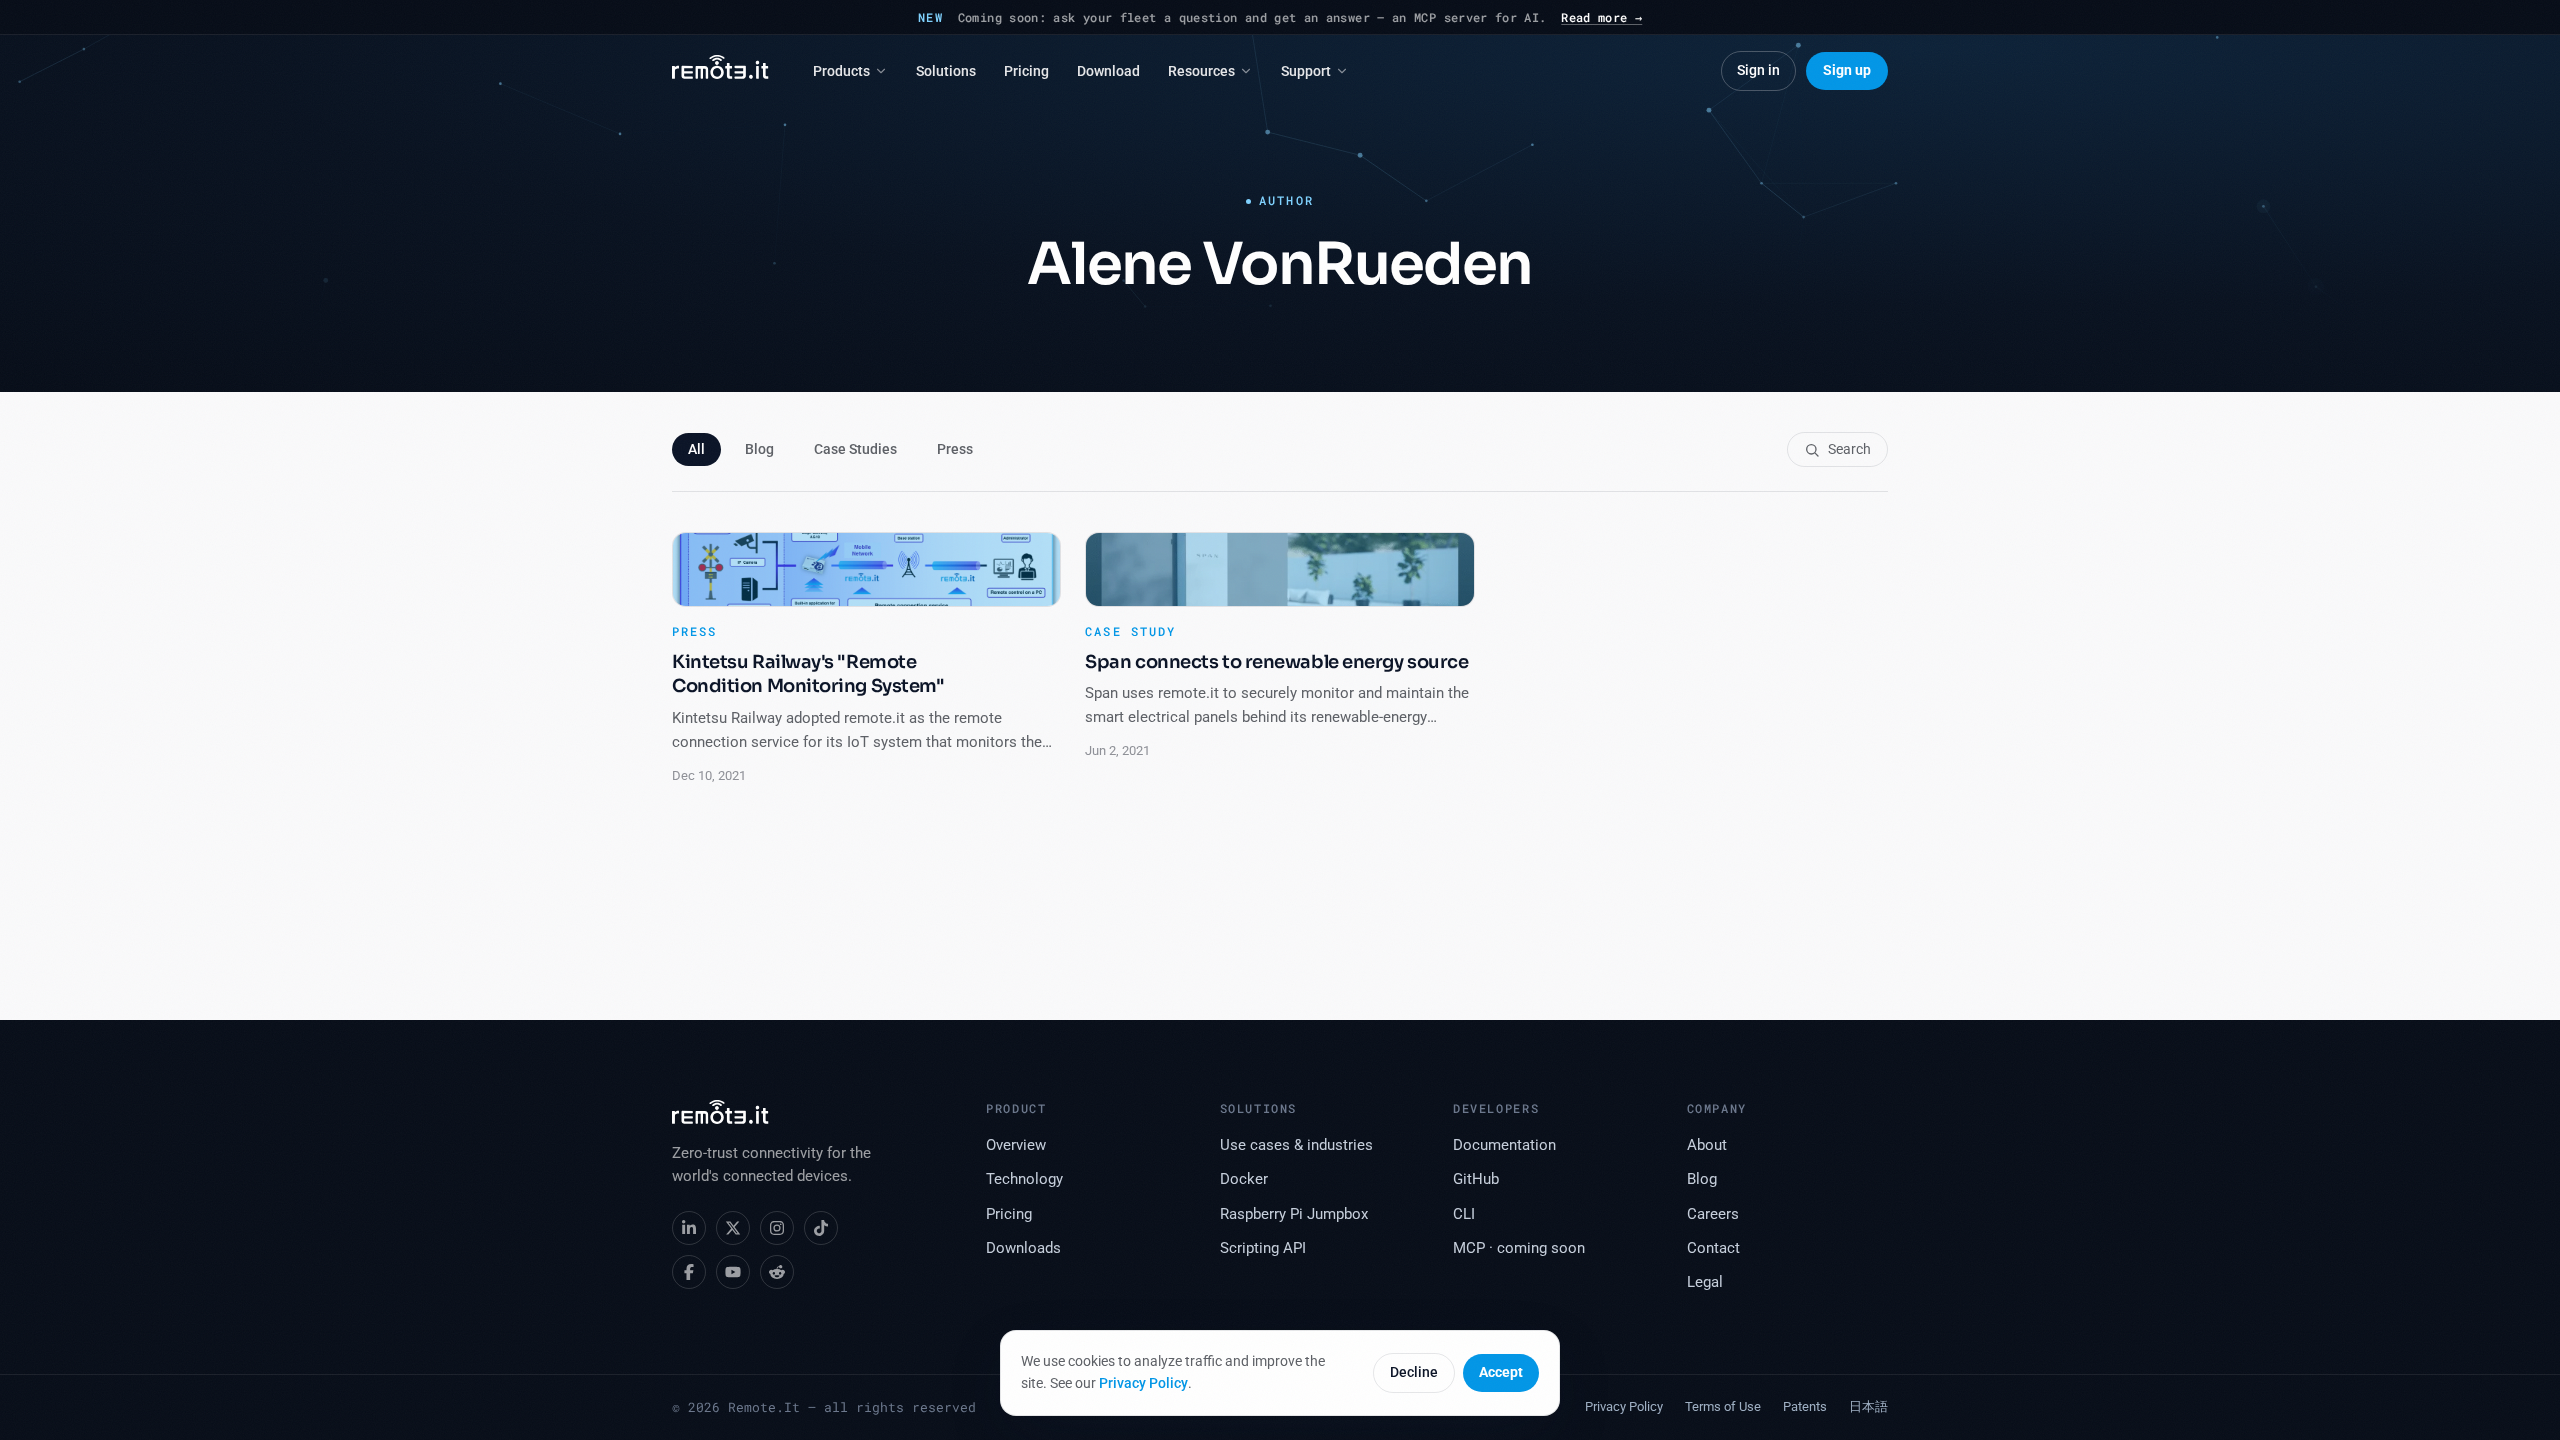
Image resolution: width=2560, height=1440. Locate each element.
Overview (1016, 1145)
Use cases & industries (1296, 1145)
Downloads (1023, 1248)
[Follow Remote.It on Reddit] (777, 1272)
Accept (1501, 1372)
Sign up (1847, 70)
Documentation (1504, 1145)
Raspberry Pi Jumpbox (1294, 1214)
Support (1306, 71)
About (1707, 1145)
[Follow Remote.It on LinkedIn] (689, 1228)
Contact (1713, 1248)
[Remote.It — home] (720, 71)
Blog (759, 449)
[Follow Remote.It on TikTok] (821, 1228)
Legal (1705, 1282)
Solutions (946, 71)
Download (1108, 71)
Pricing (1026, 71)
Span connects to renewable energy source (1276, 662)
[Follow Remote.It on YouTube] (733, 1272)
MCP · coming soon (1519, 1248)
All (696, 449)
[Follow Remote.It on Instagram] (777, 1228)
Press (955, 449)
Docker (1244, 1179)
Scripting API (1263, 1248)
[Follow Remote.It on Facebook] (689, 1272)
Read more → (1601, 17)
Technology (1024, 1179)
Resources (1201, 71)
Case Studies (855, 449)
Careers (1713, 1214)
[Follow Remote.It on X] (733, 1228)
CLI (1464, 1214)
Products (841, 71)
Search (1849, 449)
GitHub (1476, 1179)
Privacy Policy (1143, 1383)
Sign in (1758, 70)
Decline (1414, 1372)
